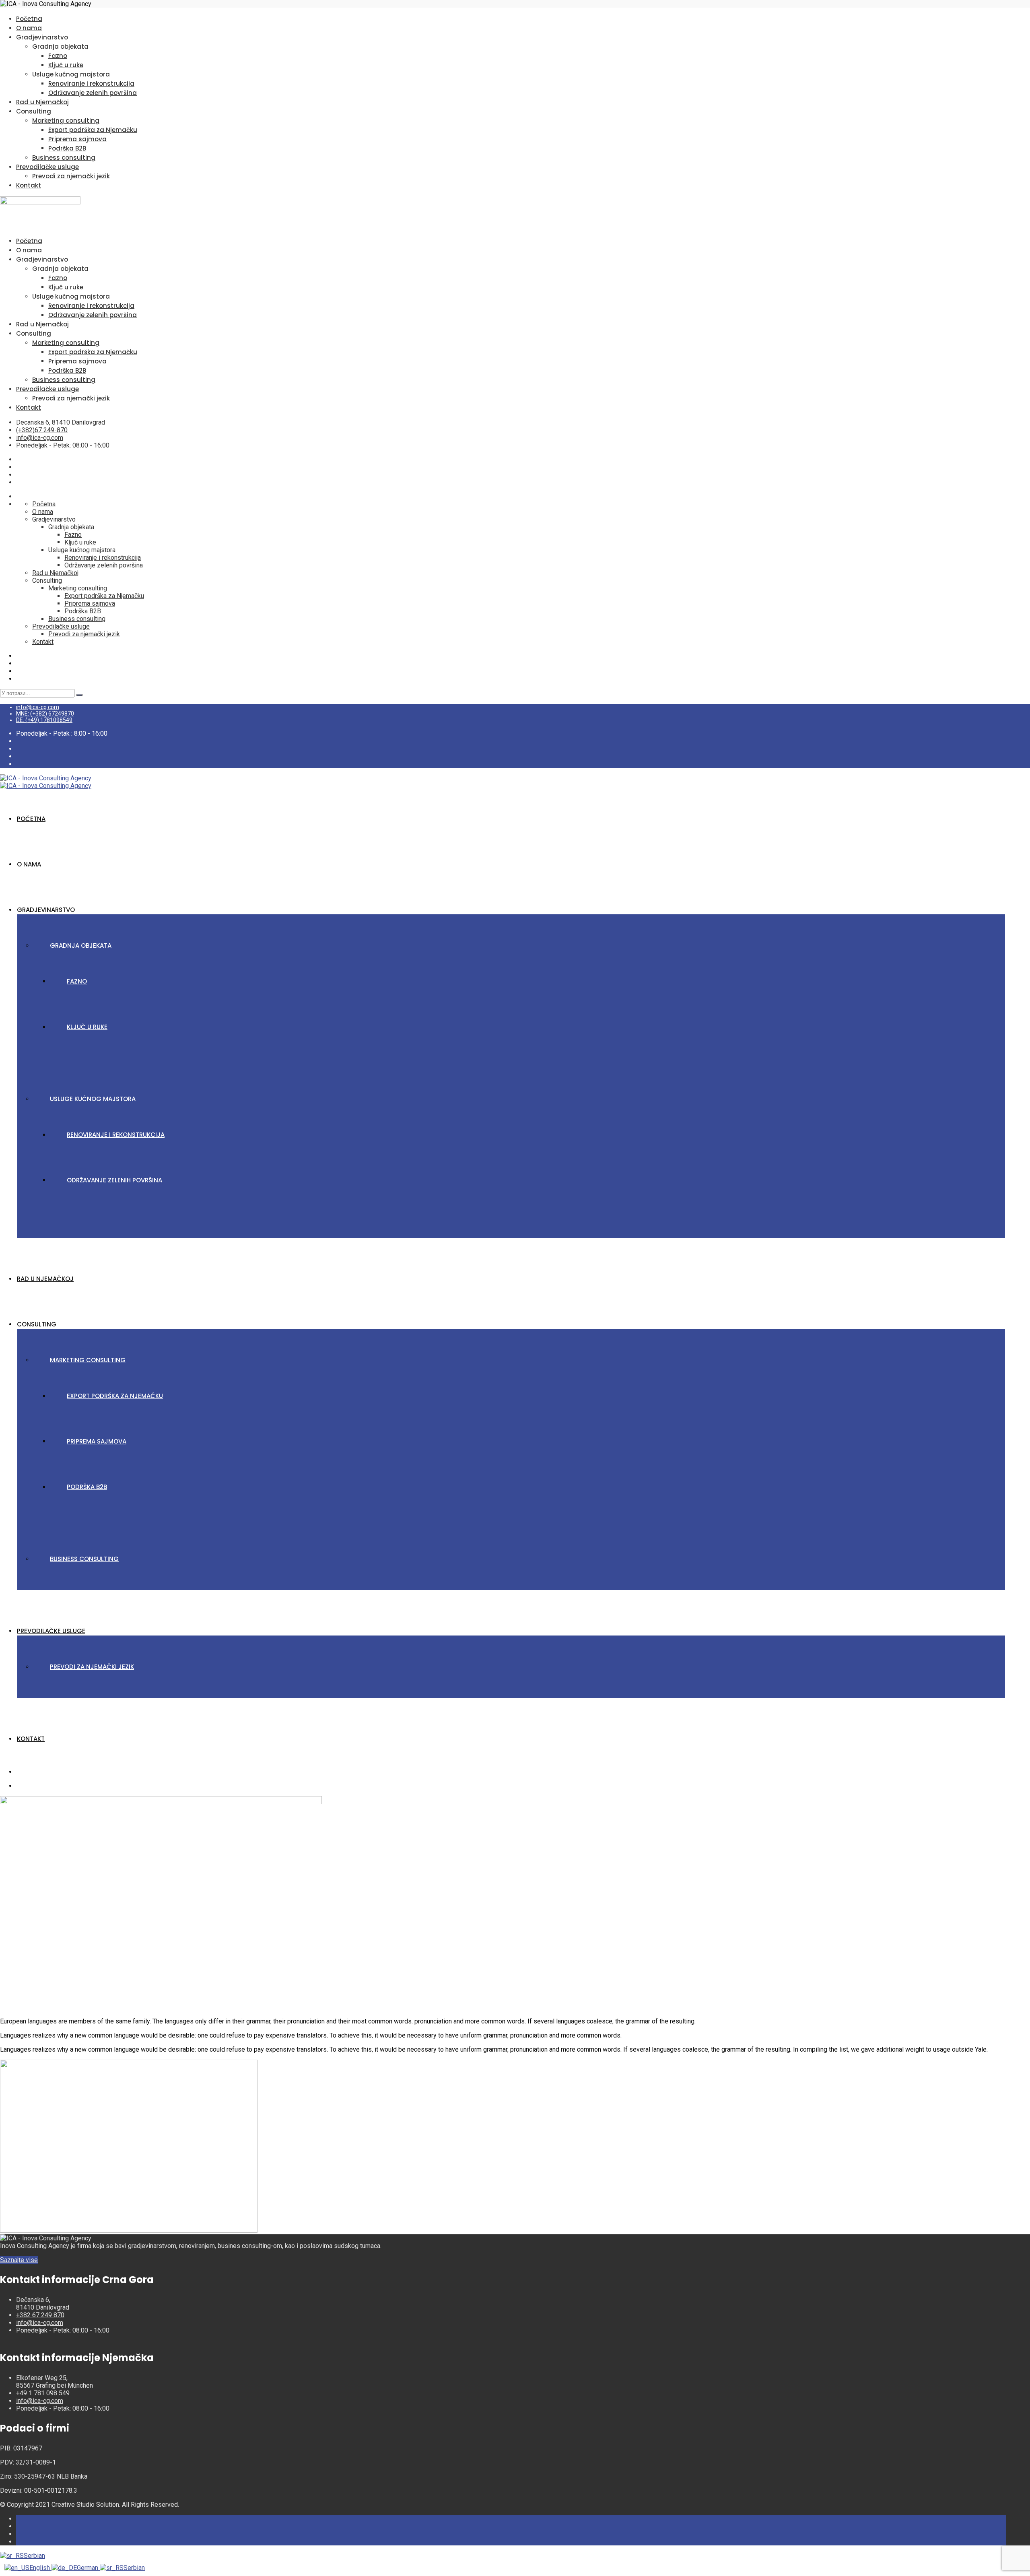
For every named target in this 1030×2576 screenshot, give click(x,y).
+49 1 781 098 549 (43, 2393)
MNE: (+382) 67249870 (45, 714)
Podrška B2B (67, 148)
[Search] (79, 695)
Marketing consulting (66, 121)
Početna (29, 19)
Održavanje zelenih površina (93, 93)
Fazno (58, 56)
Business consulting (64, 158)
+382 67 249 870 (40, 2315)
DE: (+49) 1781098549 (44, 720)
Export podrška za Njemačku (93, 130)
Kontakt (29, 185)
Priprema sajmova (77, 139)
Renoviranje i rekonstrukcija (91, 84)
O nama (29, 28)
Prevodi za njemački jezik (71, 176)
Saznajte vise (19, 2260)
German (88, 2568)
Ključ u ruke (66, 65)
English (40, 2568)
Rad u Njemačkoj (42, 102)
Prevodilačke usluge (47, 167)
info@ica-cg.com (40, 438)
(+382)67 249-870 (42, 430)
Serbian (34, 2556)
